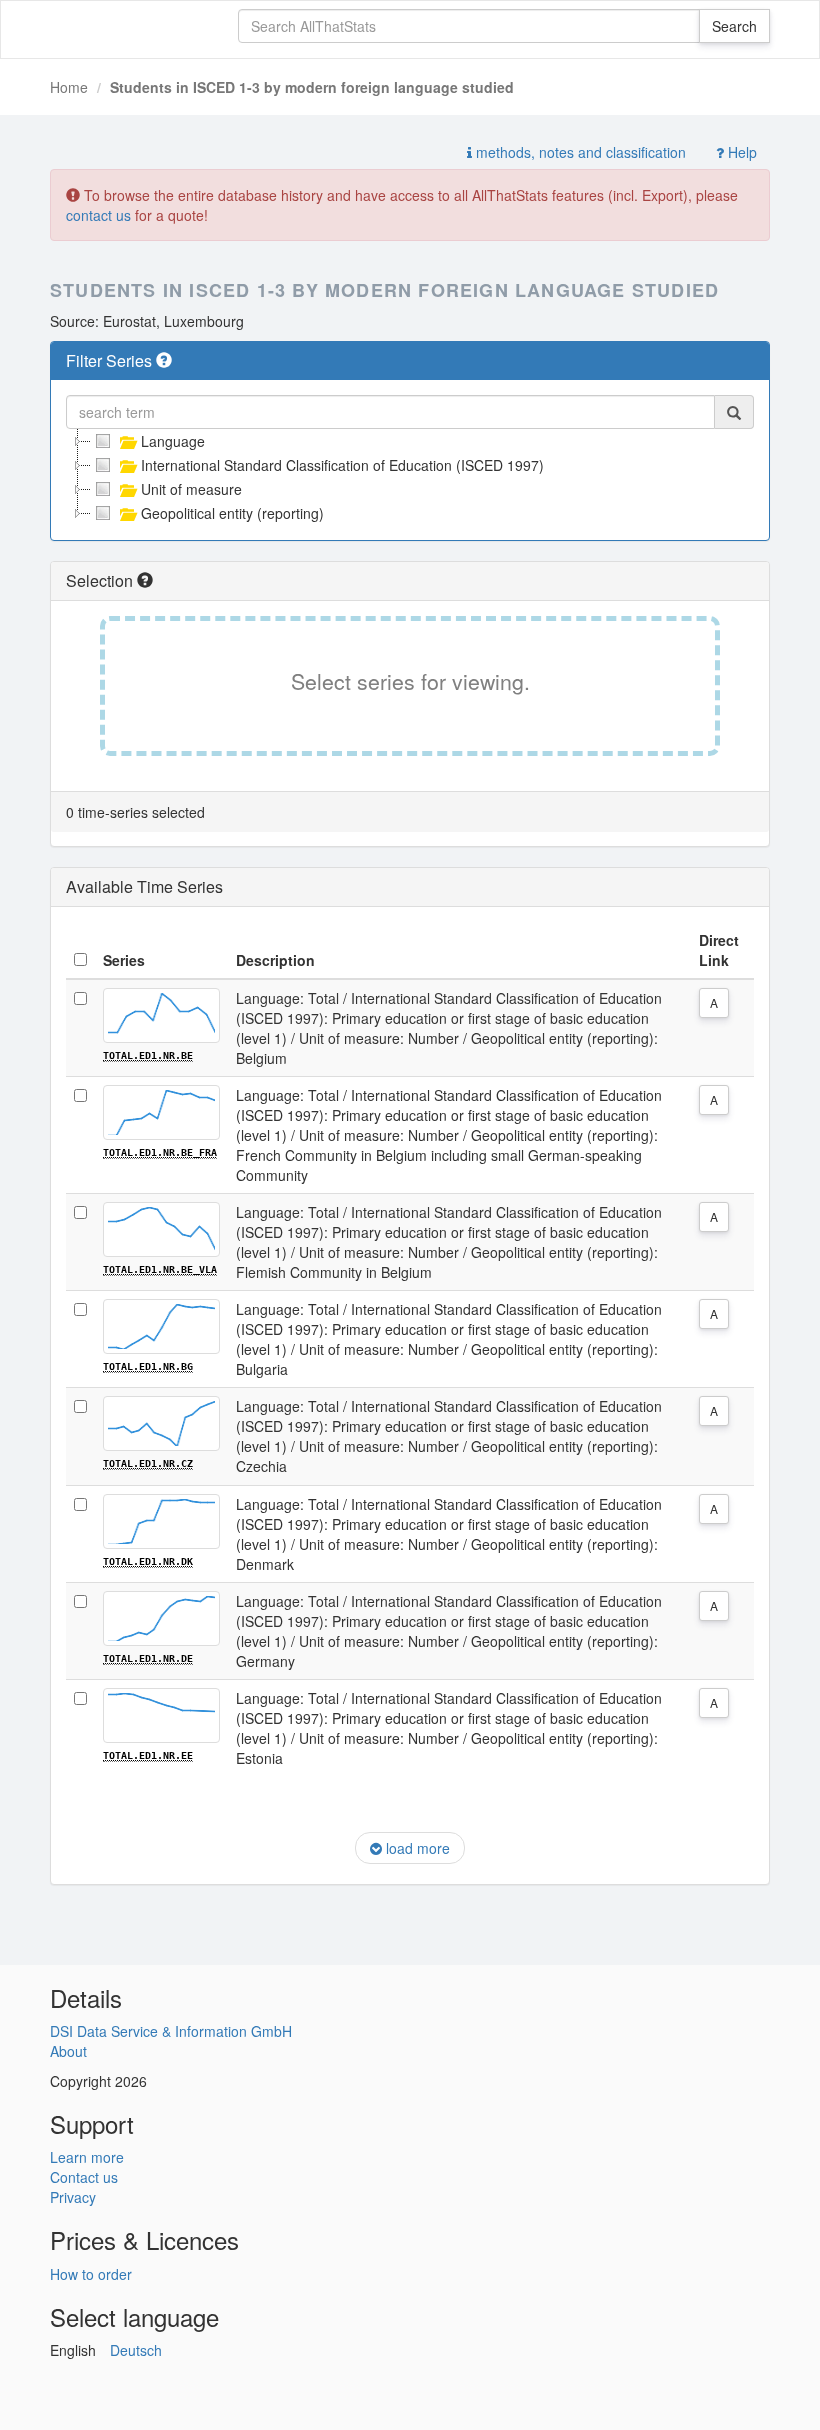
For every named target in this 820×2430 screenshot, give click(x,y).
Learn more (87, 2157)
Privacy (73, 2197)
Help (740, 152)
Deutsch (136, 2350)
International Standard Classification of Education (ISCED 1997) (342, 465)
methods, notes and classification (579, 152)
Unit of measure (191, 489)
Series (124, 960)
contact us (98, 215)
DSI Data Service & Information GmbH (171, 2031)
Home (69, 87)
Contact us (84, 2177)
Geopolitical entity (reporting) (232, 513)
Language (173, 441)
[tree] (410, 477)
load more (416, 1848)
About (68, 2051)
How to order (91, 2274)
